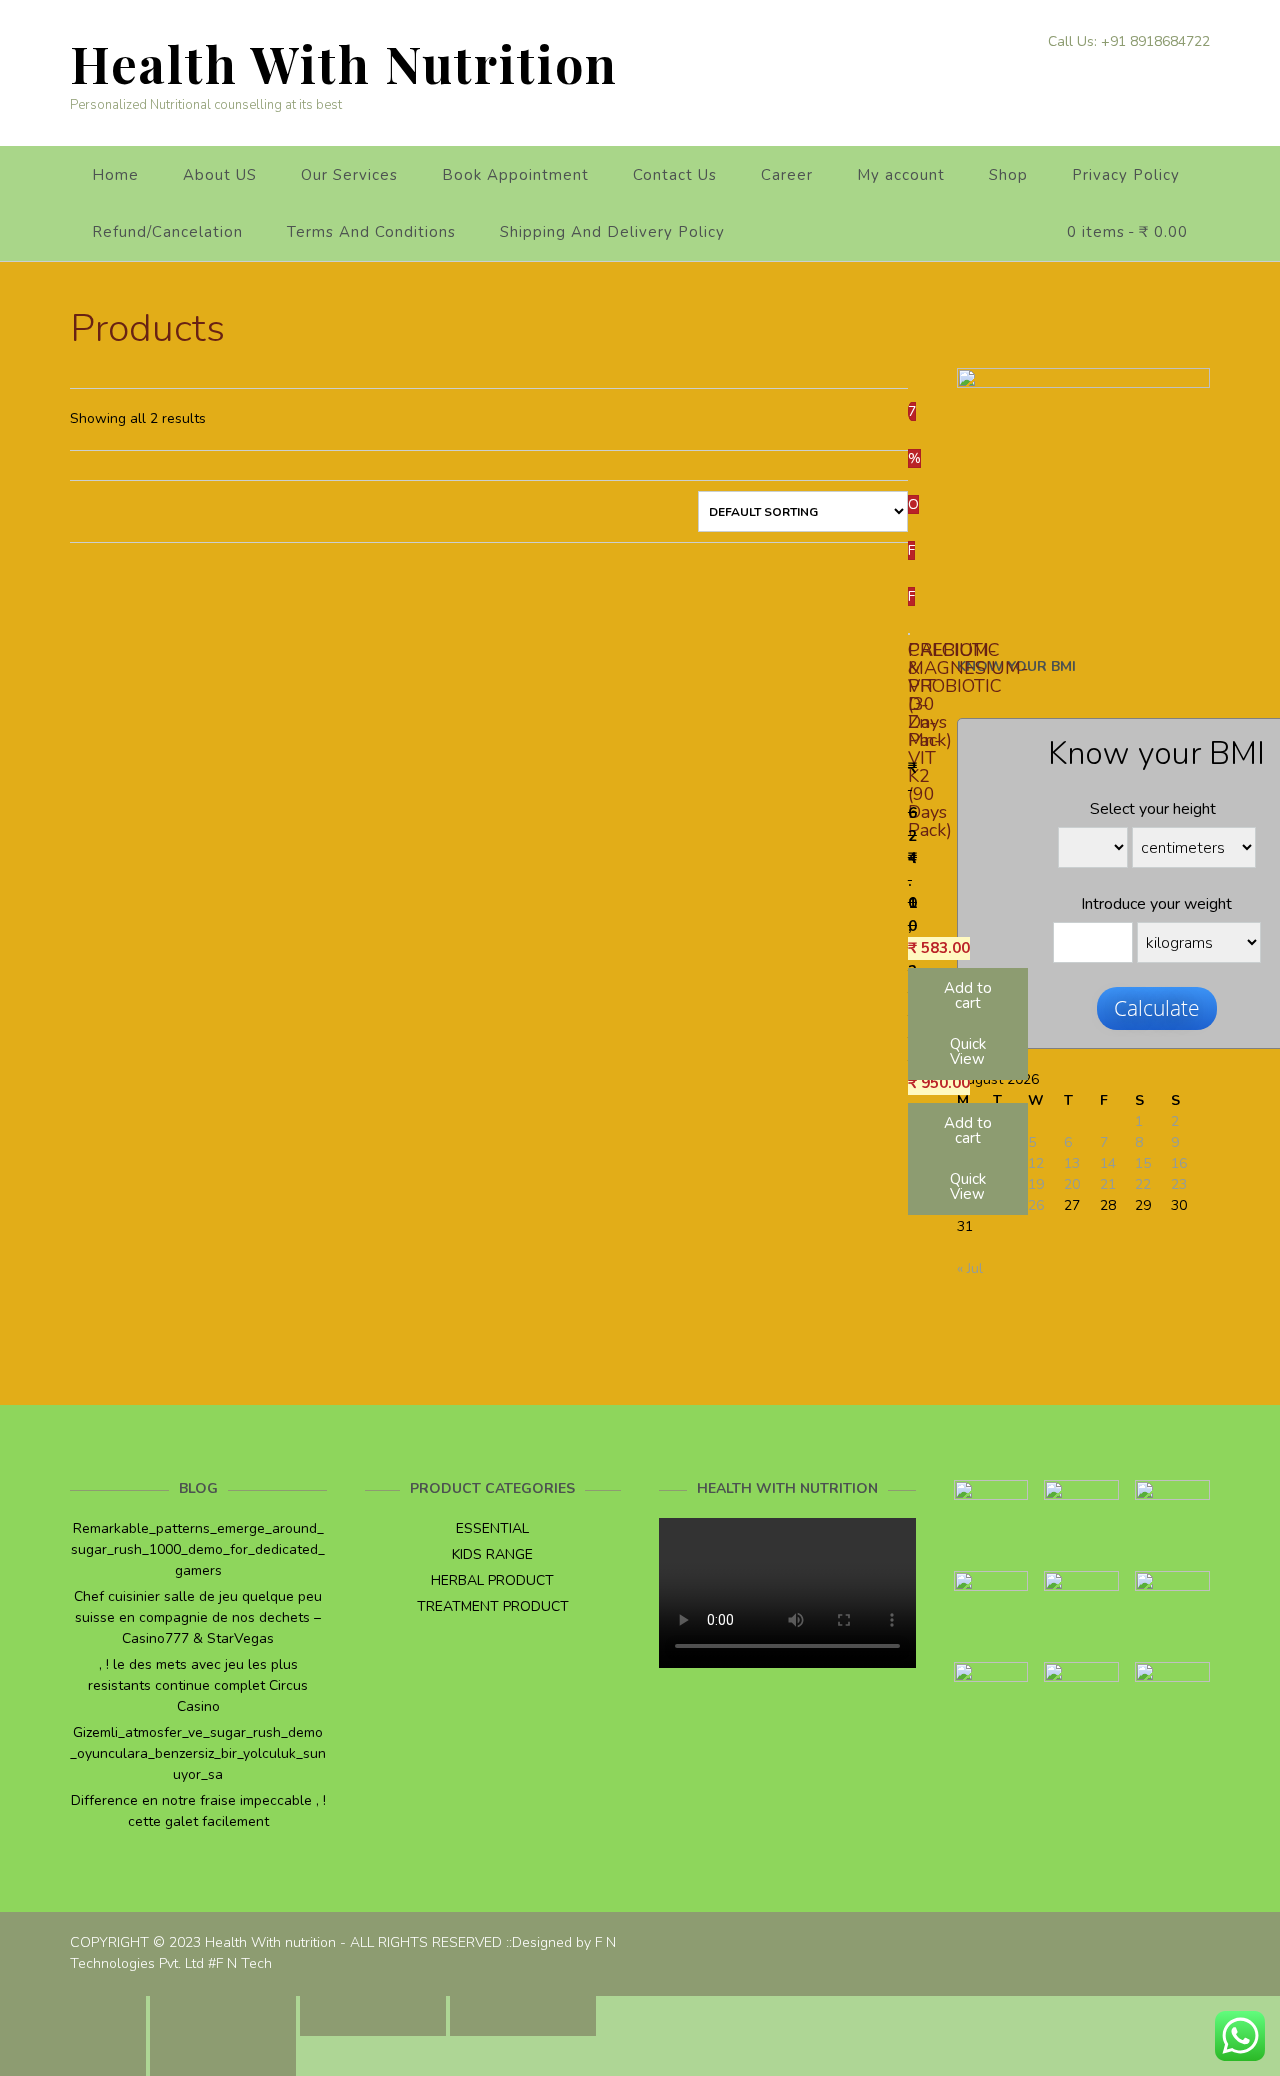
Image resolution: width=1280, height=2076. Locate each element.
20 (1072, 1184)
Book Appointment (515, 175)
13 (1072, 1163)
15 (1143, 1163)
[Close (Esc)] (73, 2016)
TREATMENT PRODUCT (493, 1606)
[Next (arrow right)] (223, 2056)
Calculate (1157, 1008)
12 (1036, 1163)
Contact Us (675, 175)
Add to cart (968, 1130)
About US (220, 175)
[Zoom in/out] (523, 2016)
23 (1179, 1184)
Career (787, 175)
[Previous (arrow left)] (73, 2056)
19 (1036, 1184)
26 (1036, 1205)
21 (1108, 1184)
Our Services (349, 175)
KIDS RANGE (492, 1554)
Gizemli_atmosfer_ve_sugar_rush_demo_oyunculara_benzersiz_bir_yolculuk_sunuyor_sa (198, 1753)
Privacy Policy (1126, 175)
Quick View (968, 1186)
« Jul (970, 1268)
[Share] (223, 2016)
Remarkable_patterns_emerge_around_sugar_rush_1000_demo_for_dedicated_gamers (198, 1549)
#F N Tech (240, 1963)
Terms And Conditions (371, 232)
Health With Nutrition (344, 63)
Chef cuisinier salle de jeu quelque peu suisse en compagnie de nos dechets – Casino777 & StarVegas (198, 1617)
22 (1143, 1184)
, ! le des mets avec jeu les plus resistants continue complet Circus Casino (198, 1685)
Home (115, 175)
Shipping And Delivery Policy (612, 232)
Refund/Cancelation (167, 232)
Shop (1008, 175)
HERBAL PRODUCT (492, 1580)
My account (901, 175)
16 (1179, 1163)
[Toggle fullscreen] (373, 2016)
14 (1108, 1163)
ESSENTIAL (492, 1528)
